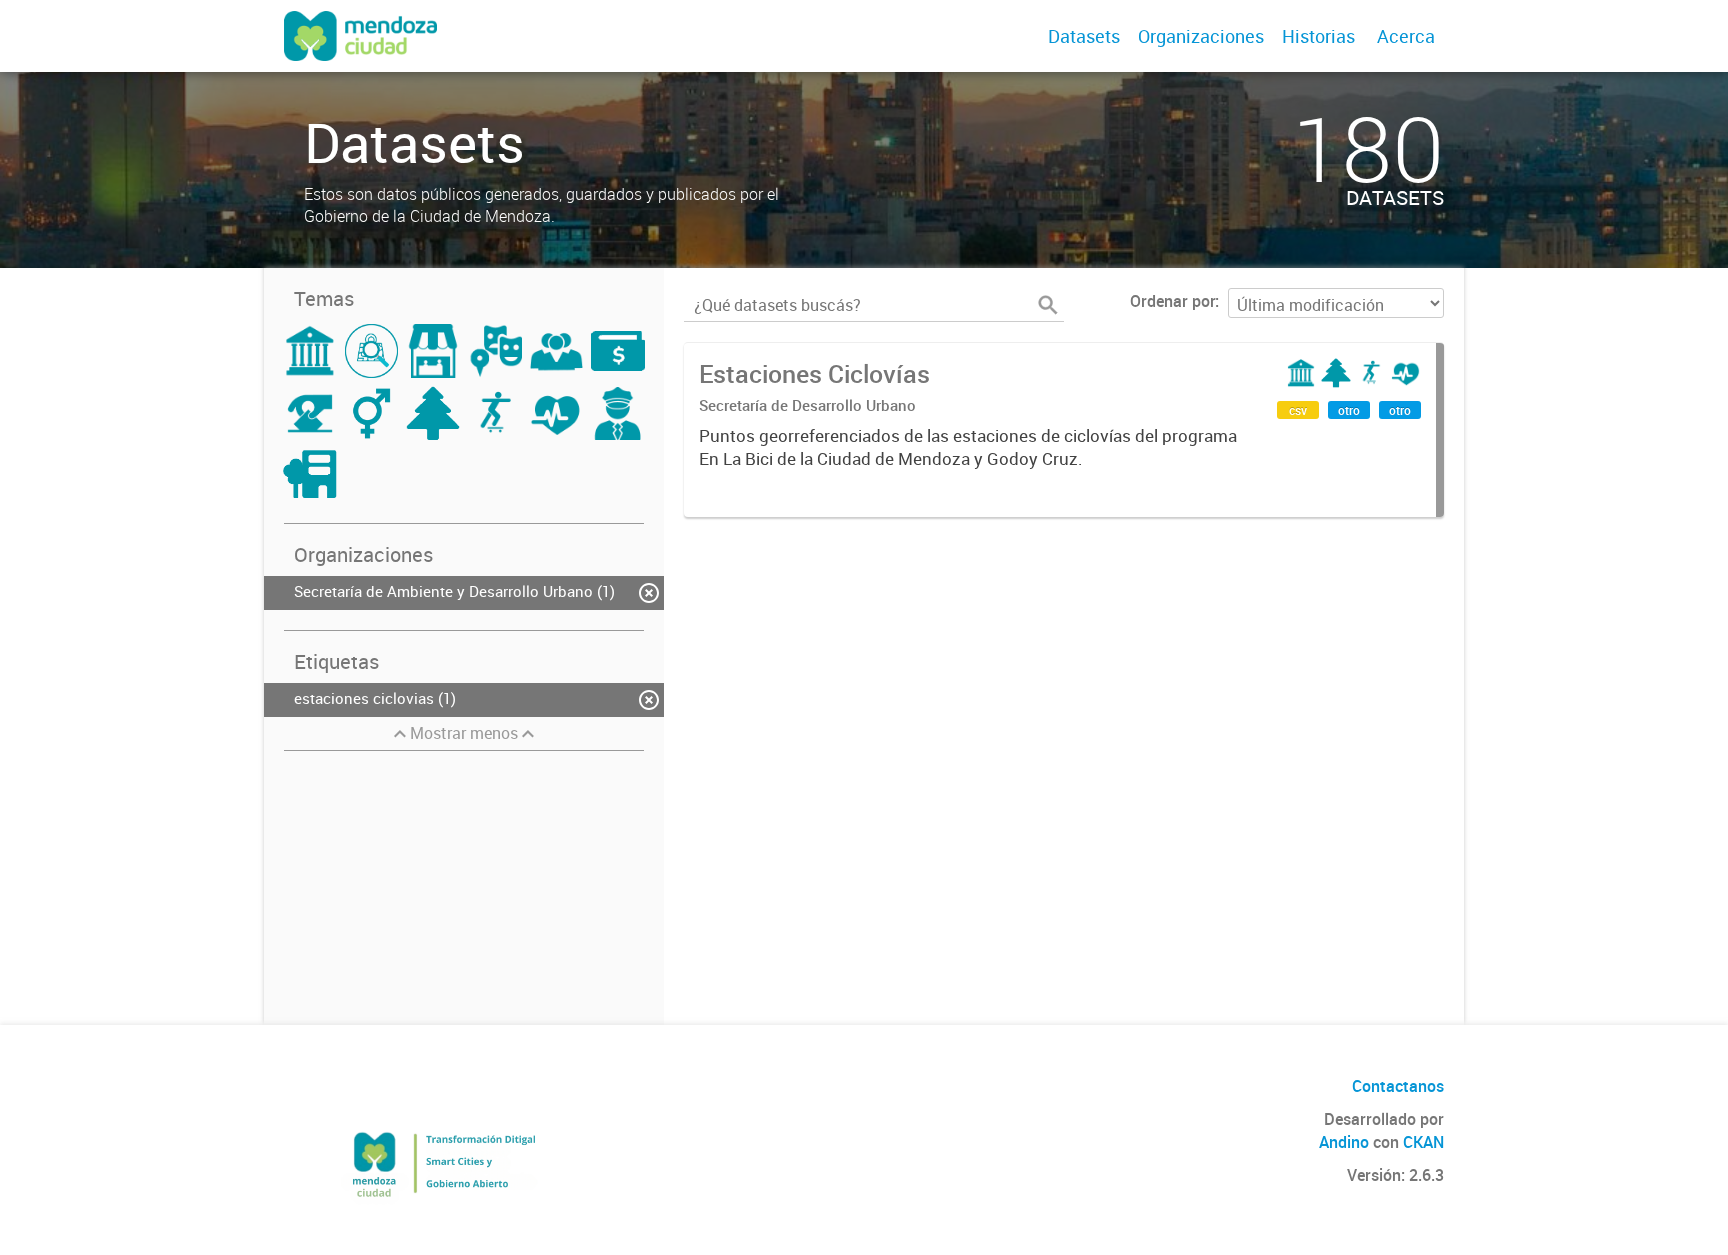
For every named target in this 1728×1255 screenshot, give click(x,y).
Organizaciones (1201, 36)
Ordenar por (1172, 301)
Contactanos (1398, 1086)
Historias (1318, 36)
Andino (1344, 1142)
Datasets (1084, 36)
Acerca (1406, 36)
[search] (1048, 305)
